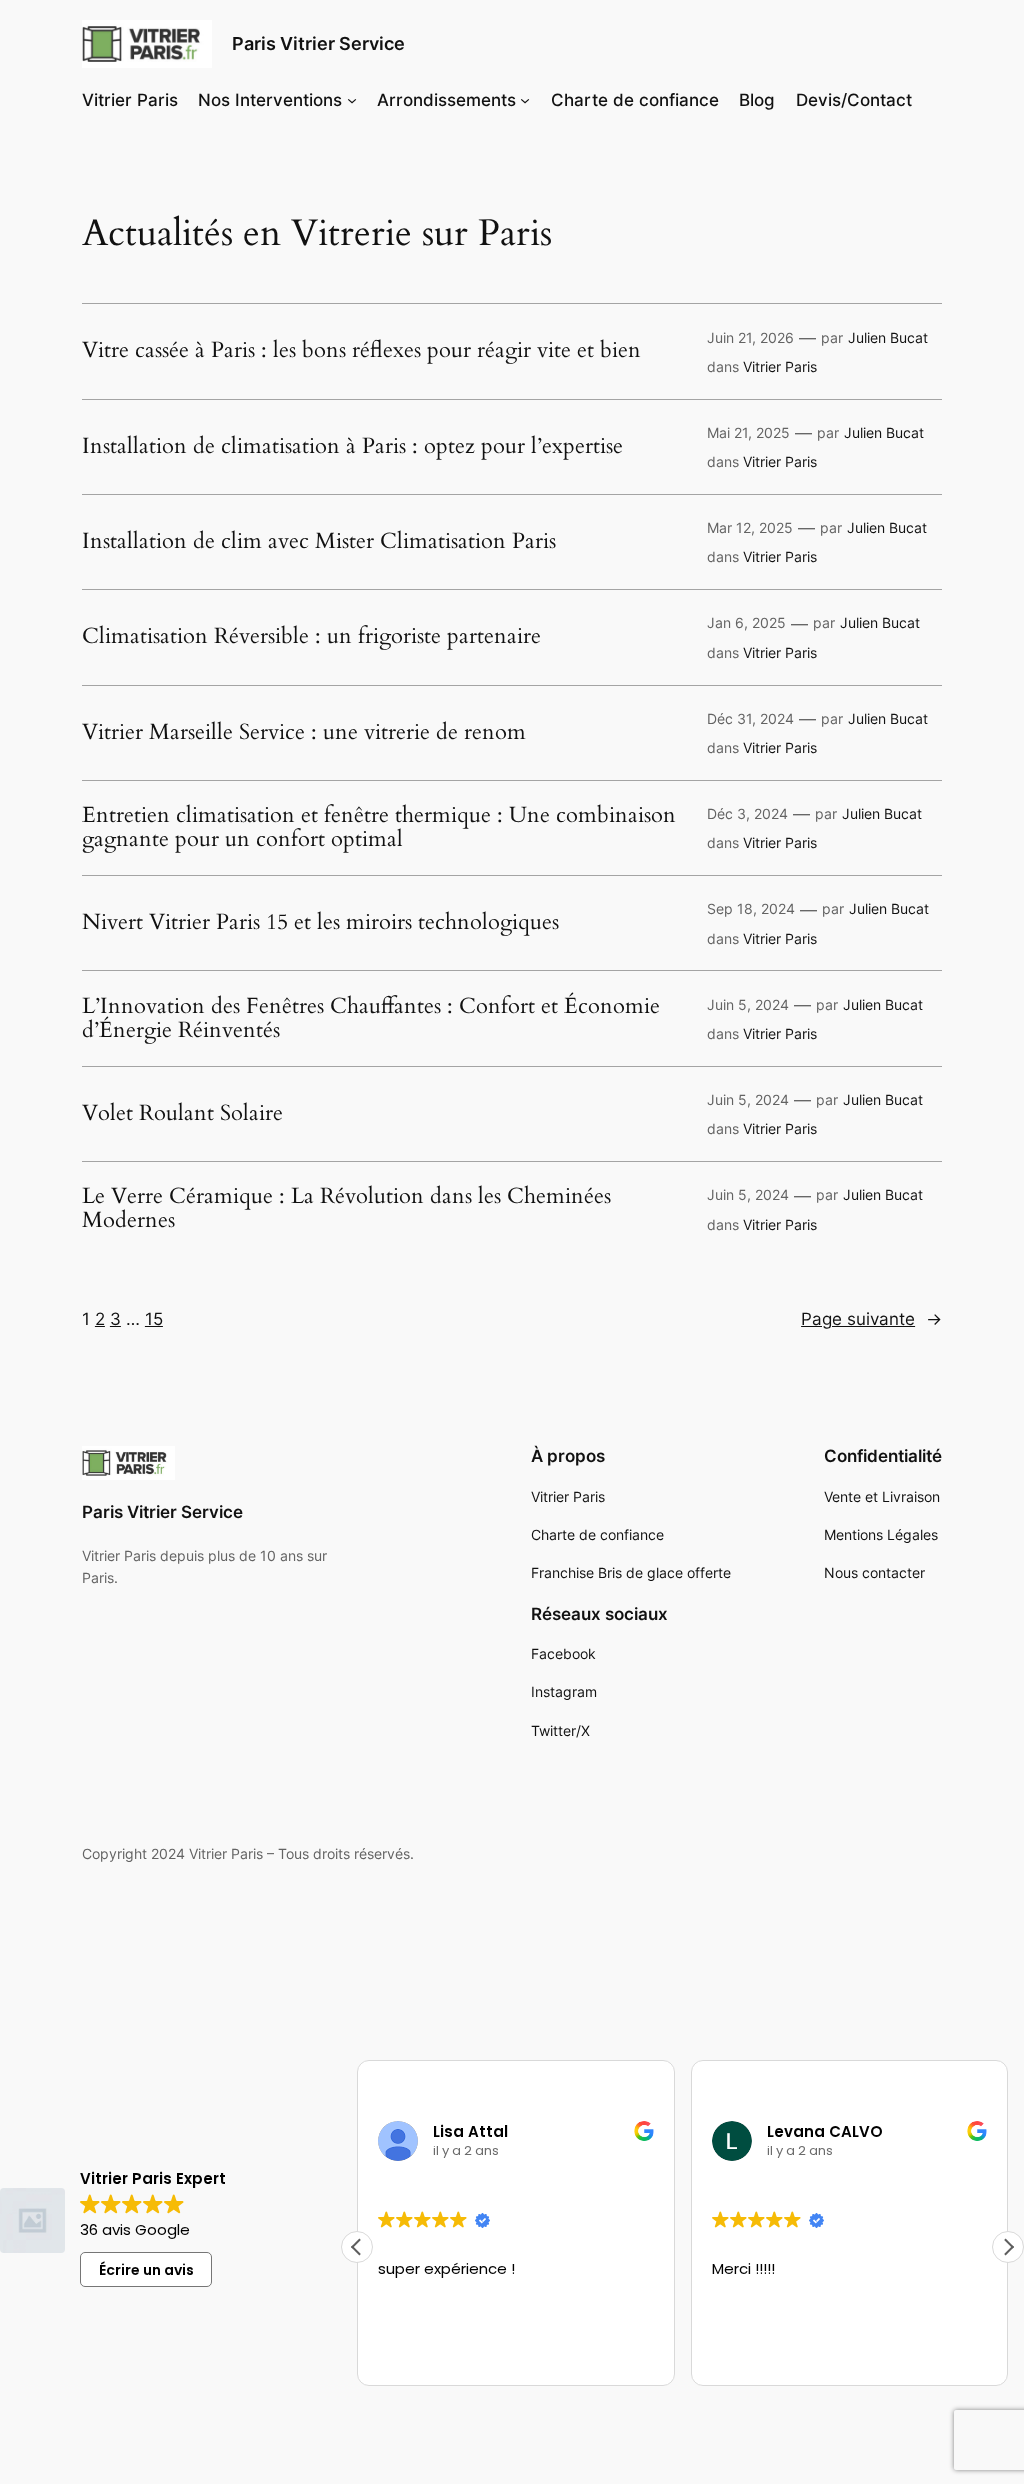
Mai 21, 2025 (748, 432)
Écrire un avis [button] (146, 2270)
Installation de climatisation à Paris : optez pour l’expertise (352, 447)
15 (154, 1319)
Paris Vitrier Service (318, 43)
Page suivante (871, 1319)
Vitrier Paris (780, 366)
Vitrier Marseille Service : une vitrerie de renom (304, 733)
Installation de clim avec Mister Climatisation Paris (319, 542)
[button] (1008, 2247)
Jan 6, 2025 (746, 622)
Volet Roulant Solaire (182, 1114)
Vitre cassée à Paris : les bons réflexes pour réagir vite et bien (361, 351)
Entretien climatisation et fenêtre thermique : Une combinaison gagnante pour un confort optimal (379, 828)
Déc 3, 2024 (747, 813)
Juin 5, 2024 (748, 1004)
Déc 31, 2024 (750, 718)
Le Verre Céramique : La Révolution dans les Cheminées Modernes (346, 1209)
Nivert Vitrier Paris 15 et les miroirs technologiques (320, 923)
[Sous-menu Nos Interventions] (352, 100)
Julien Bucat (888, 337)
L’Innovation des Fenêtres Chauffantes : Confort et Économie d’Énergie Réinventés (371, 1019)
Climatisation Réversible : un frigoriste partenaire (311, 637)
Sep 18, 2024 (751, 908)
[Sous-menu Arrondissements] (525, 100)
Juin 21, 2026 (750, 337)
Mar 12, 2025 (750, 527)
